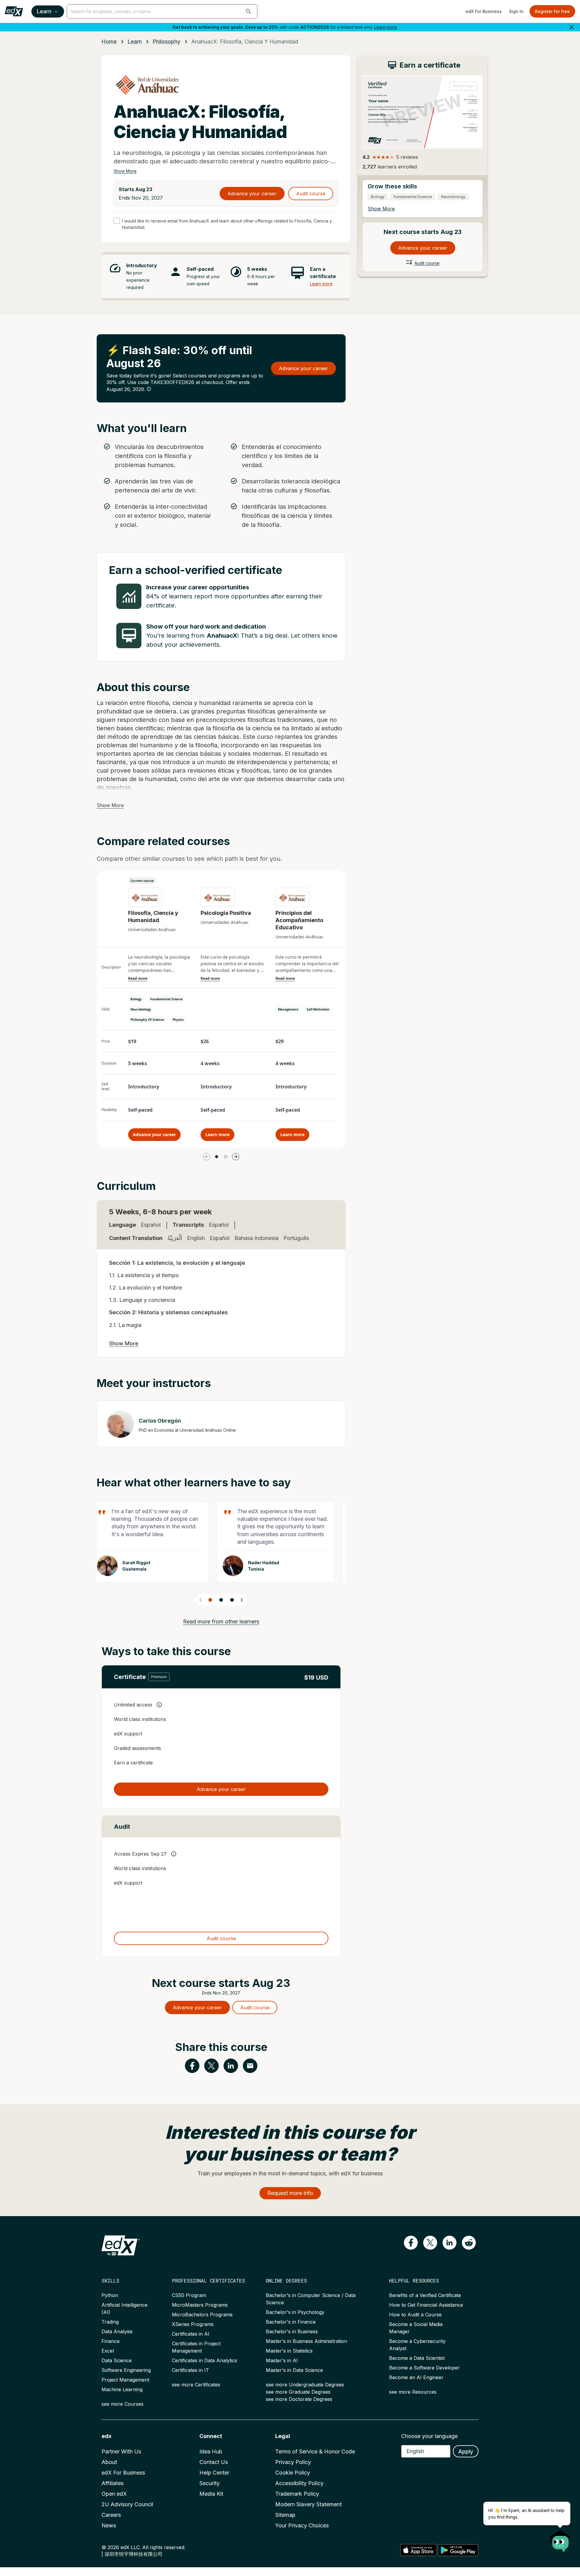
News (109, 2525)
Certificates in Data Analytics (205, 2360)
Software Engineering (126, 2370)
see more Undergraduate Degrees (305, 2385)
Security (209, 2483)
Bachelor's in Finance (291, 2322)
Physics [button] (178, 1020)
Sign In (516, 11)
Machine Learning (122, 2389)
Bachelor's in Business (292, 2331)
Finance (111, 2341)
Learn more (386, 27)
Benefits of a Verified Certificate (425, 2295)
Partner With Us (121, 2451)
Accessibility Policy (299, 2483)
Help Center (214, 2473)
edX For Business (484, 11)
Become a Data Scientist (417, 2358)
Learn (44, 11)
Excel (108, 2351)
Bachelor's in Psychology (295, 2312)
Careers (111, 2515)
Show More (125, 171)
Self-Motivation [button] (318, 1009)
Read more (138, 979)
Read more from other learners (221, 1621)
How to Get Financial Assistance (426, 2305)
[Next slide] (242, 1600)
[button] (249, 11)
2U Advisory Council (127, 2504)
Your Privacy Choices (302, 2525)
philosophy (166, 42)
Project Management (125, 2380)
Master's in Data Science (294, 2370)
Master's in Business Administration (306, 2341)
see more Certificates (196, 2385)
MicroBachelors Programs (202, 2315)
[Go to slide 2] (226, 1157)
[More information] (149, 389)
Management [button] (288, 1009)
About (109, 2462)
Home (109, 42)
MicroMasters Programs (200, 2305)
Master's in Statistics (289, 2351)
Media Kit (211, 2494)
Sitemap (285, 2515)
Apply (466, 2451)
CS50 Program (189, 2295)
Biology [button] (136, 999)
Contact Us (214, 2462)
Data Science (117, 2360)
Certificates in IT (190, 2370)
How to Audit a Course (415, 2315)
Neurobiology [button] (141, 1009)
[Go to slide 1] (217, 1157)
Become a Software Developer (424, 2368)
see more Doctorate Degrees (299, 2399)
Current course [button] (142, 881)
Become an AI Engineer (416, 2377)
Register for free (552, 11)
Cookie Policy (293, 2473)
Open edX (114, 2494)
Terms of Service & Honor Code (315, 2451)
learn (135, 42)
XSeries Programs (193, 2324)
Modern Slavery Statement (308, 2504)
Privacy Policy (293, 2462)
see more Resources (413, 2392)
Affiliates (113, 2483)
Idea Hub (211, 2451)
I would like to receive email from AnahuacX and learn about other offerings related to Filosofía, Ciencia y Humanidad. (227, 224)
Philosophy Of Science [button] (147, 1020)
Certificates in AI (191, 2334)
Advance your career (252, 194)
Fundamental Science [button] (166, 999)
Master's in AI (282, 2360)
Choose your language (429, 2436)
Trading (110, 2322)
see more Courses (122, 2404)
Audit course (311, 194)
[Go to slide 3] (232, 1600)
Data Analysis (117, 2331)
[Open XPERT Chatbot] (560, 2539)
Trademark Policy (297, 2494)
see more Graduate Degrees (298, 2392)
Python (110, 2295)
